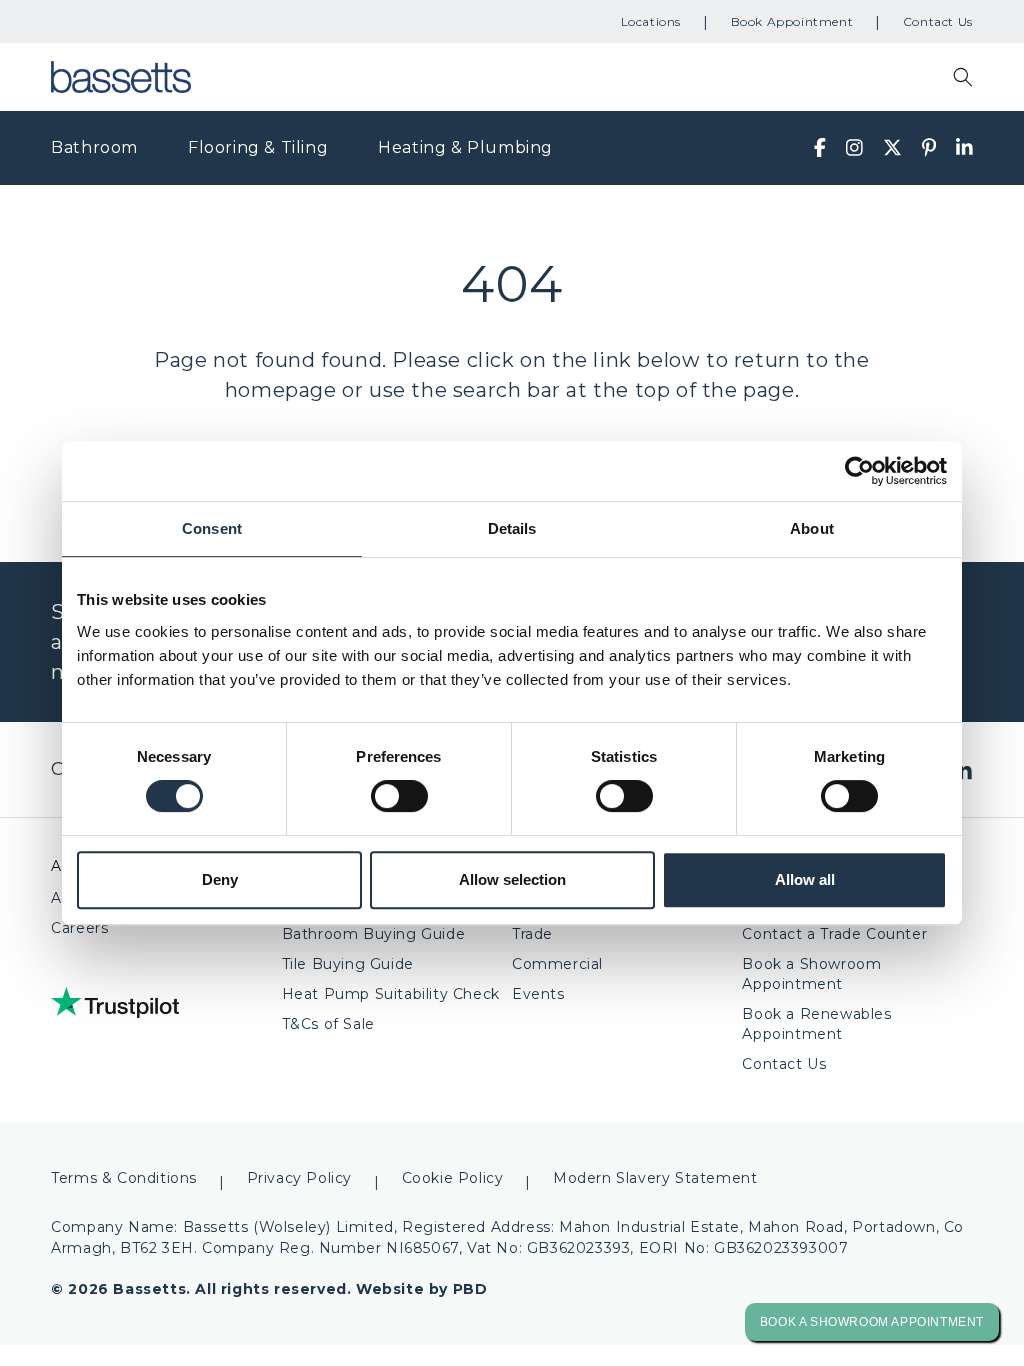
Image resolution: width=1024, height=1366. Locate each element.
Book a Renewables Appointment (816, 1024)
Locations (651, 21)
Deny (220, 879)
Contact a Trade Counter (834, 934)
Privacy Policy (299, 1178)
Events (538, 994)
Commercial (557, 964)
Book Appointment (792, 21)
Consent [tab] (212, 528)
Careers (79, 928)
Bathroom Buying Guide (374, 934)
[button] (963, 77)
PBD (470, 1289)
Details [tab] (512, 528)
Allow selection (512, 879)
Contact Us (938, 21)
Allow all (805, 879)
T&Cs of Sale (328, 1024)
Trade (532, 934)
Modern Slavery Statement (655, 1178)
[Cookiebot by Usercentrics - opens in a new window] (859, 471)
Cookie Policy (453, 1178)
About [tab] (812, 528)
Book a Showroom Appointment (811, 974)
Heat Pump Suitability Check (391, 994)
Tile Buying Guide (348, 964)
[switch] (399, 796)
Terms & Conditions (124, 1178)
